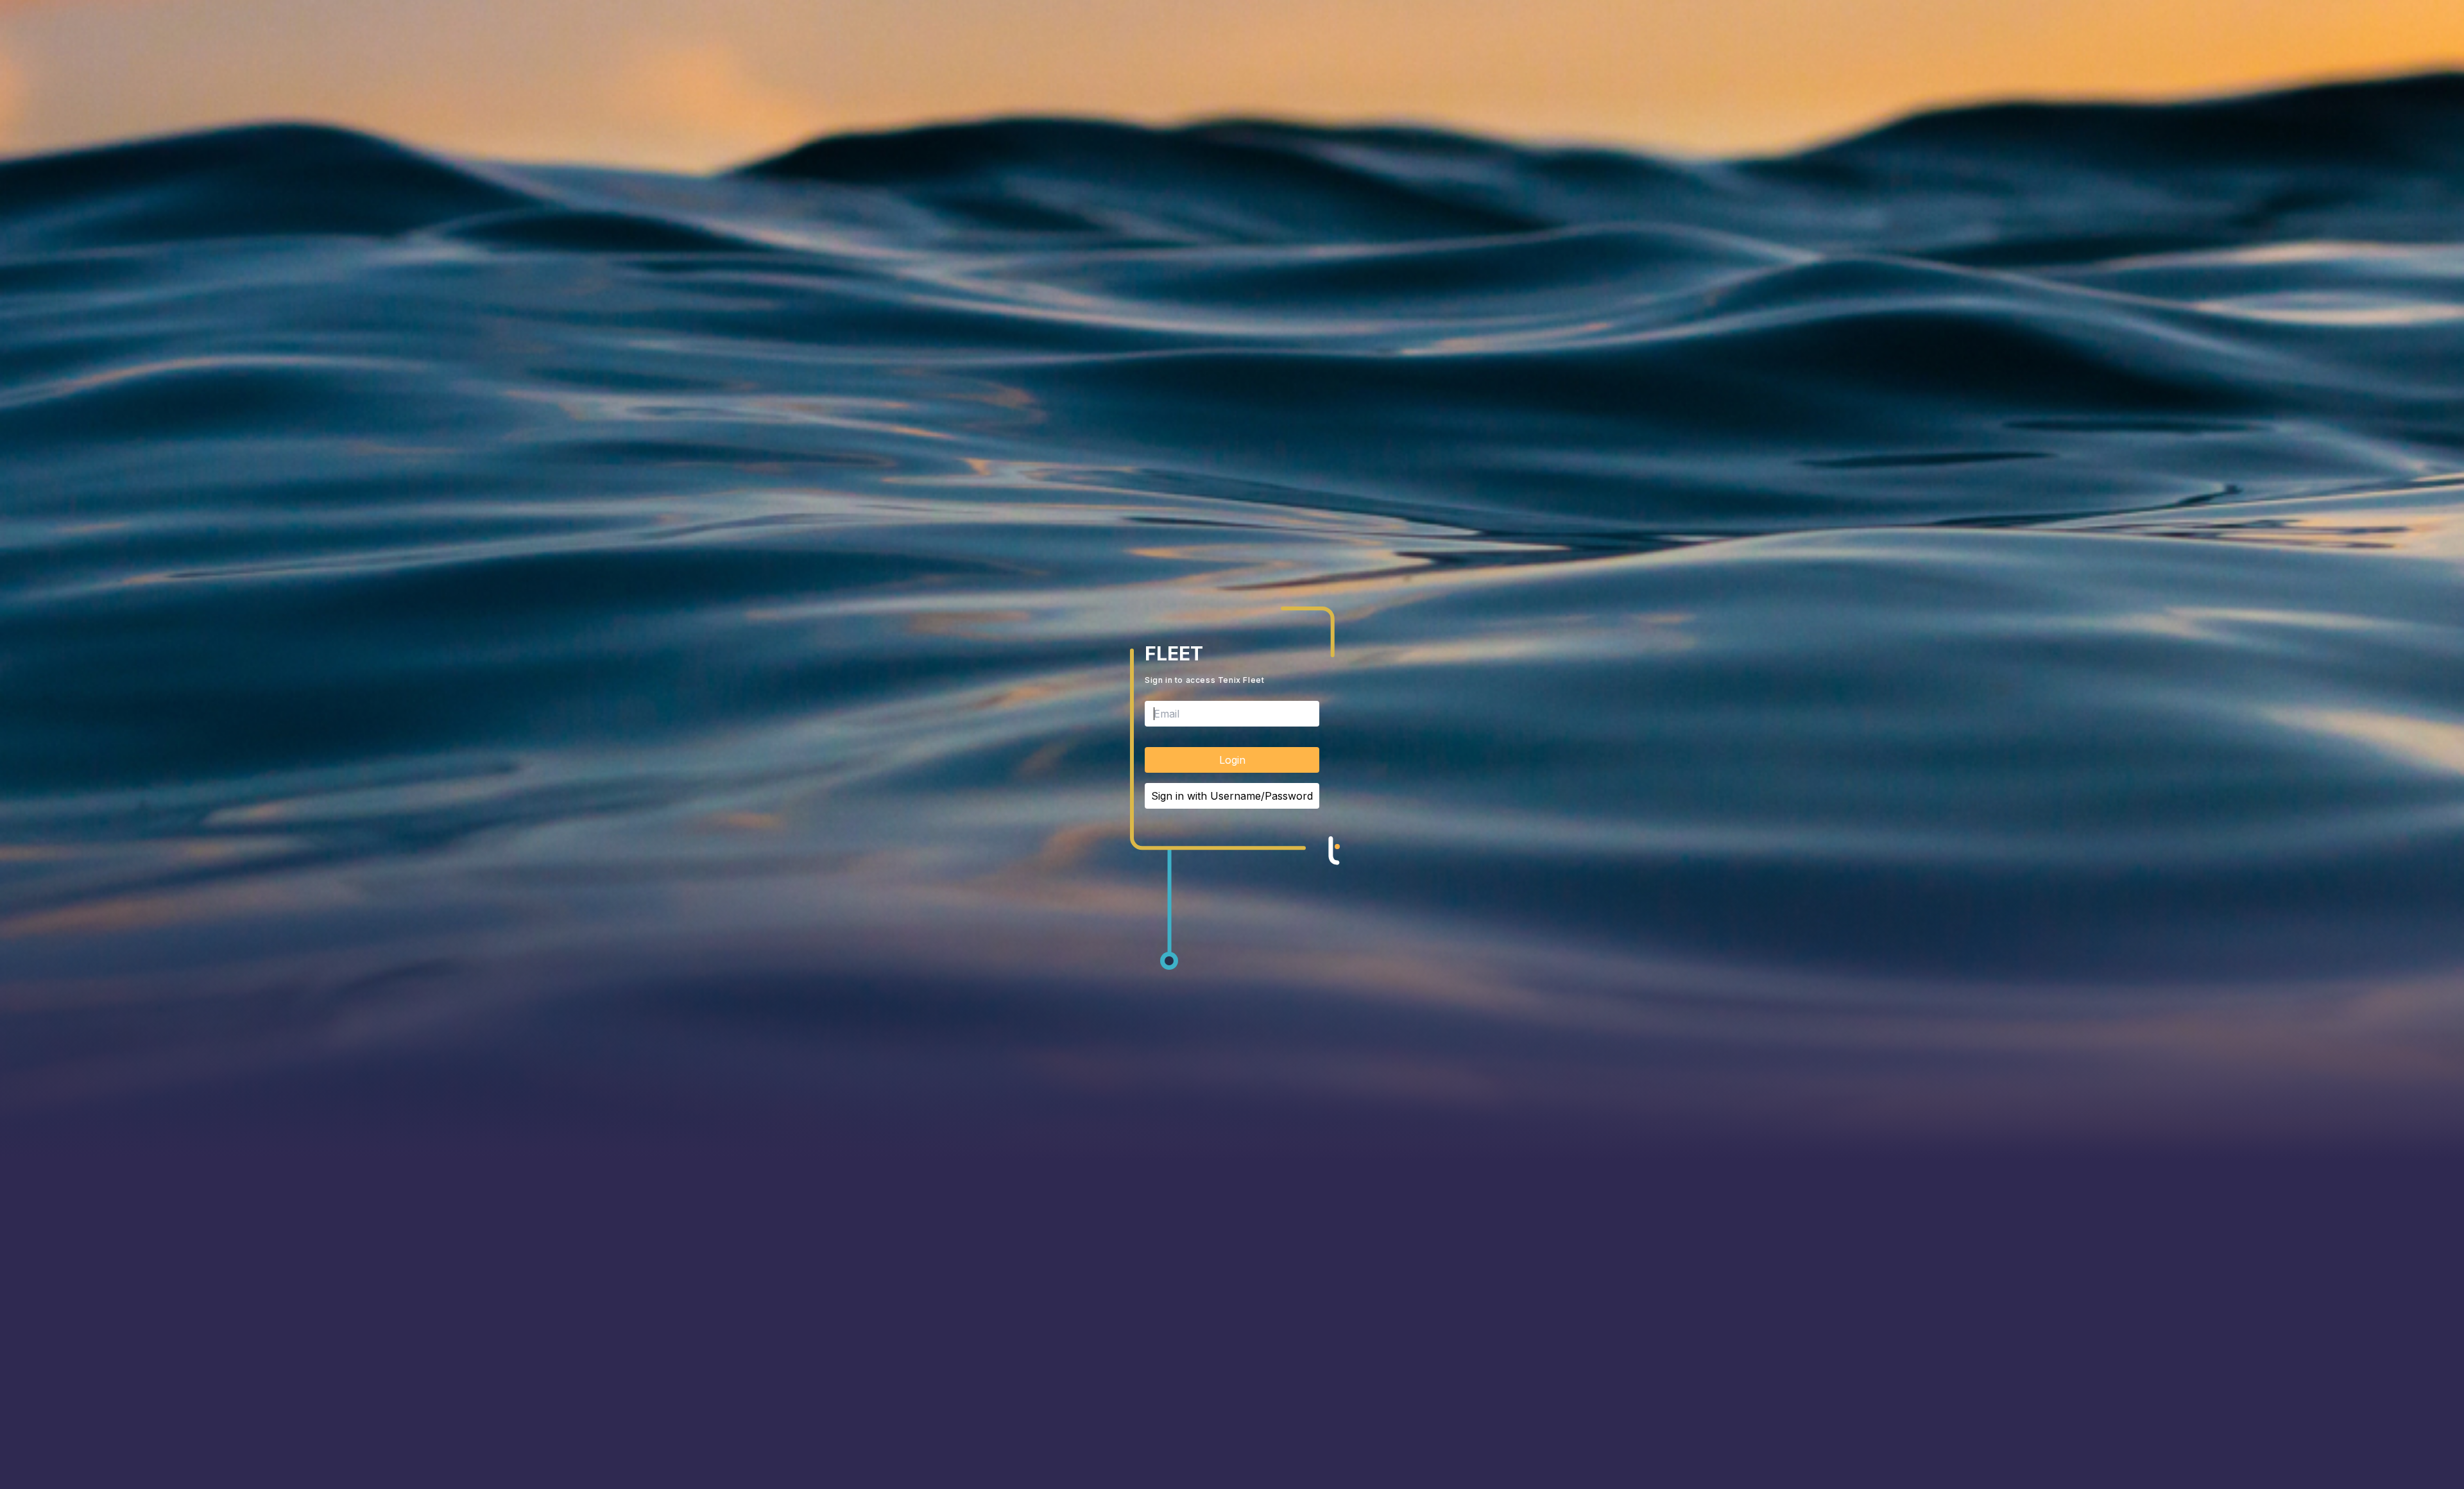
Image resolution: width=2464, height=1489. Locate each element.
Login (1232, 760)
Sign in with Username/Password (1232, 796)
